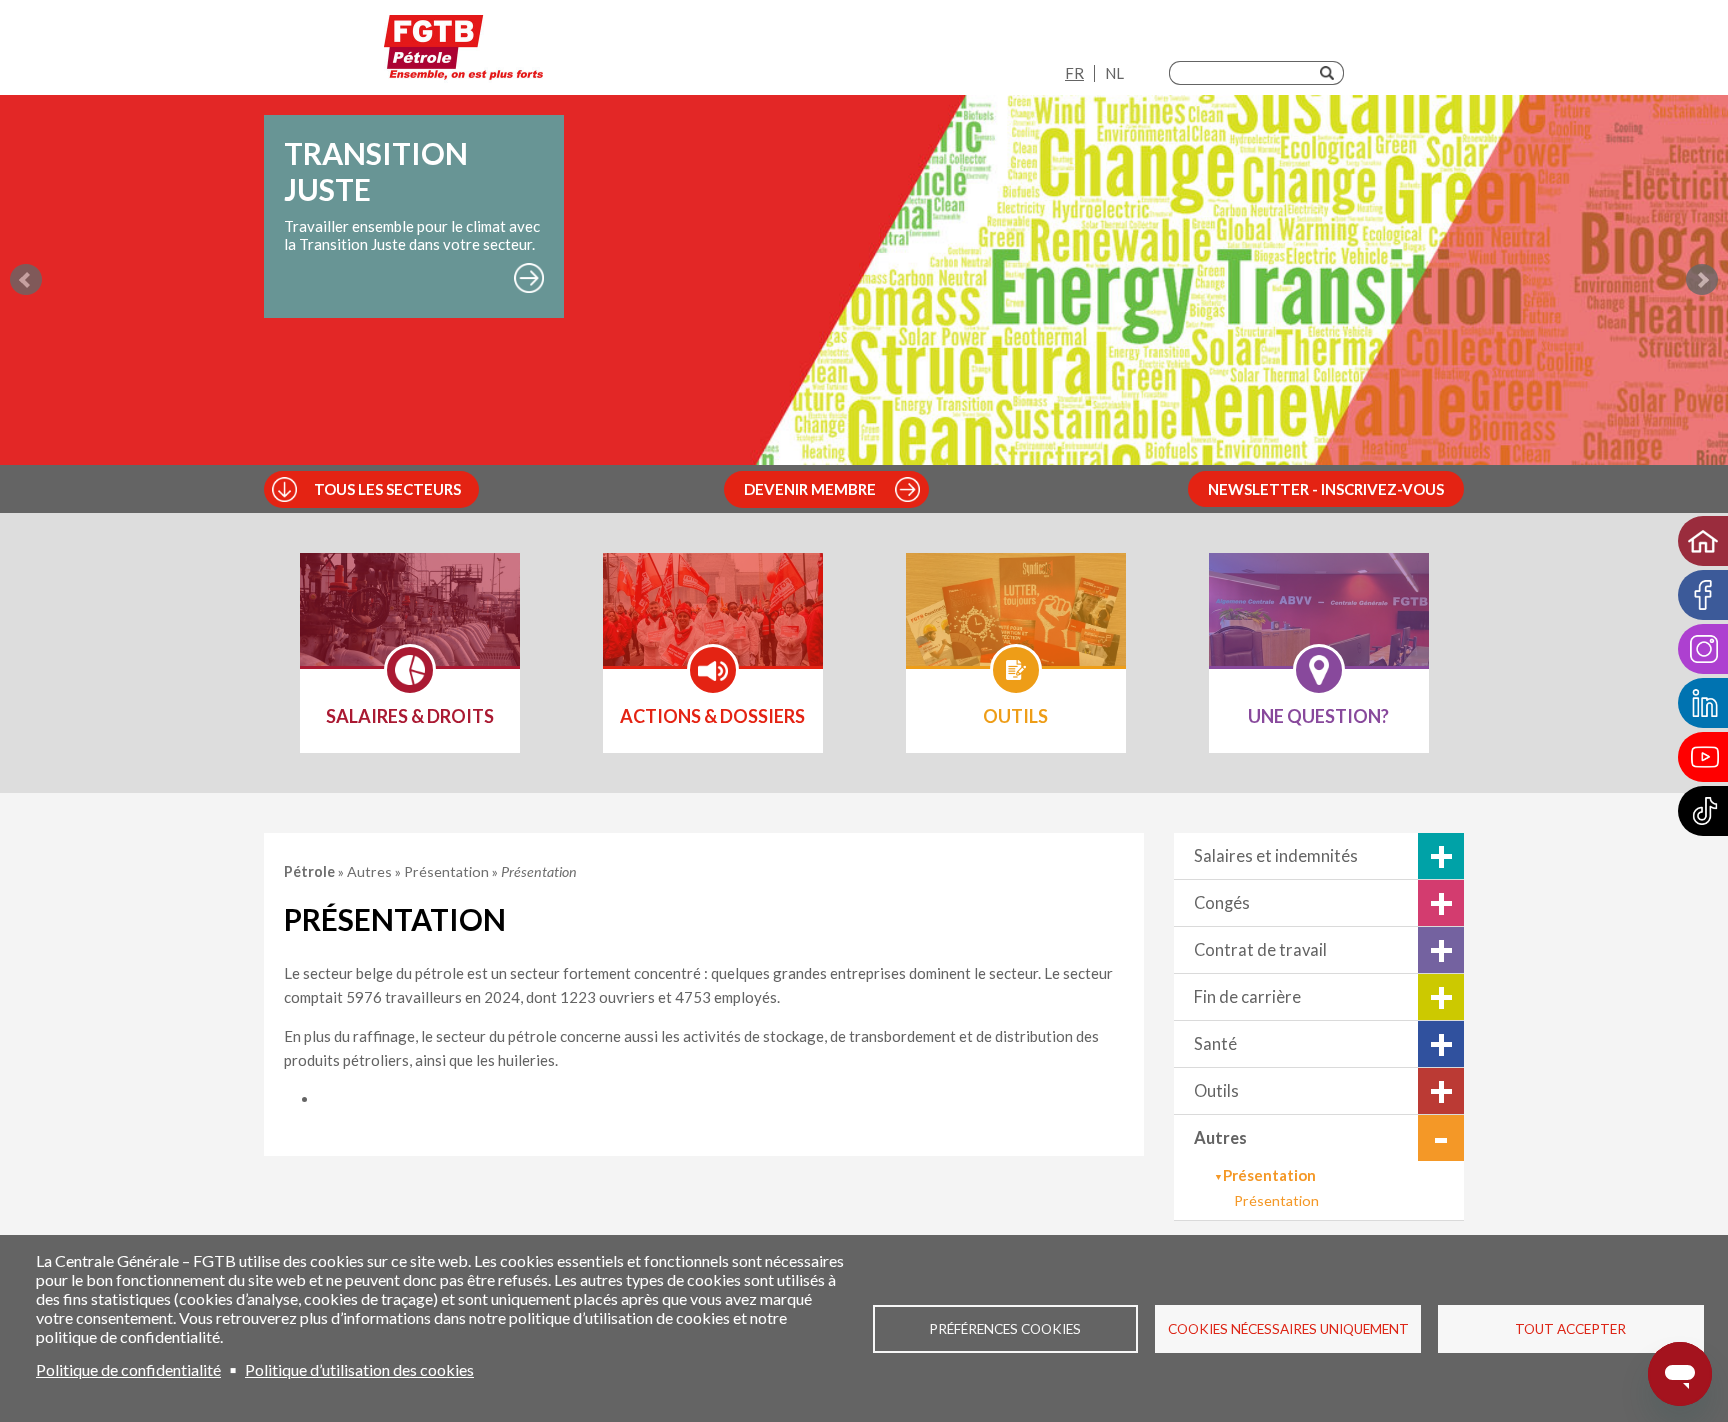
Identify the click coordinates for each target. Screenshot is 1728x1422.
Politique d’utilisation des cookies (359, 1369)
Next (1702, 280)
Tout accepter (1570, 1329)
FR (1074, 73)
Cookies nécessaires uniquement (1288, 1329)
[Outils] (1016, 623)
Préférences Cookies (1005, 1329)
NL (1114, 73)
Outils (1216, 1091)
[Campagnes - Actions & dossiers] (713, 623)
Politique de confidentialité (128, 1369)
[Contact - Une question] (1319, 623)
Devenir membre (810, 489)
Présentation (1276, 1200)
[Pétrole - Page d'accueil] (463, 52)
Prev (26, 280)
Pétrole (311, 871)
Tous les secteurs (387, 489)
